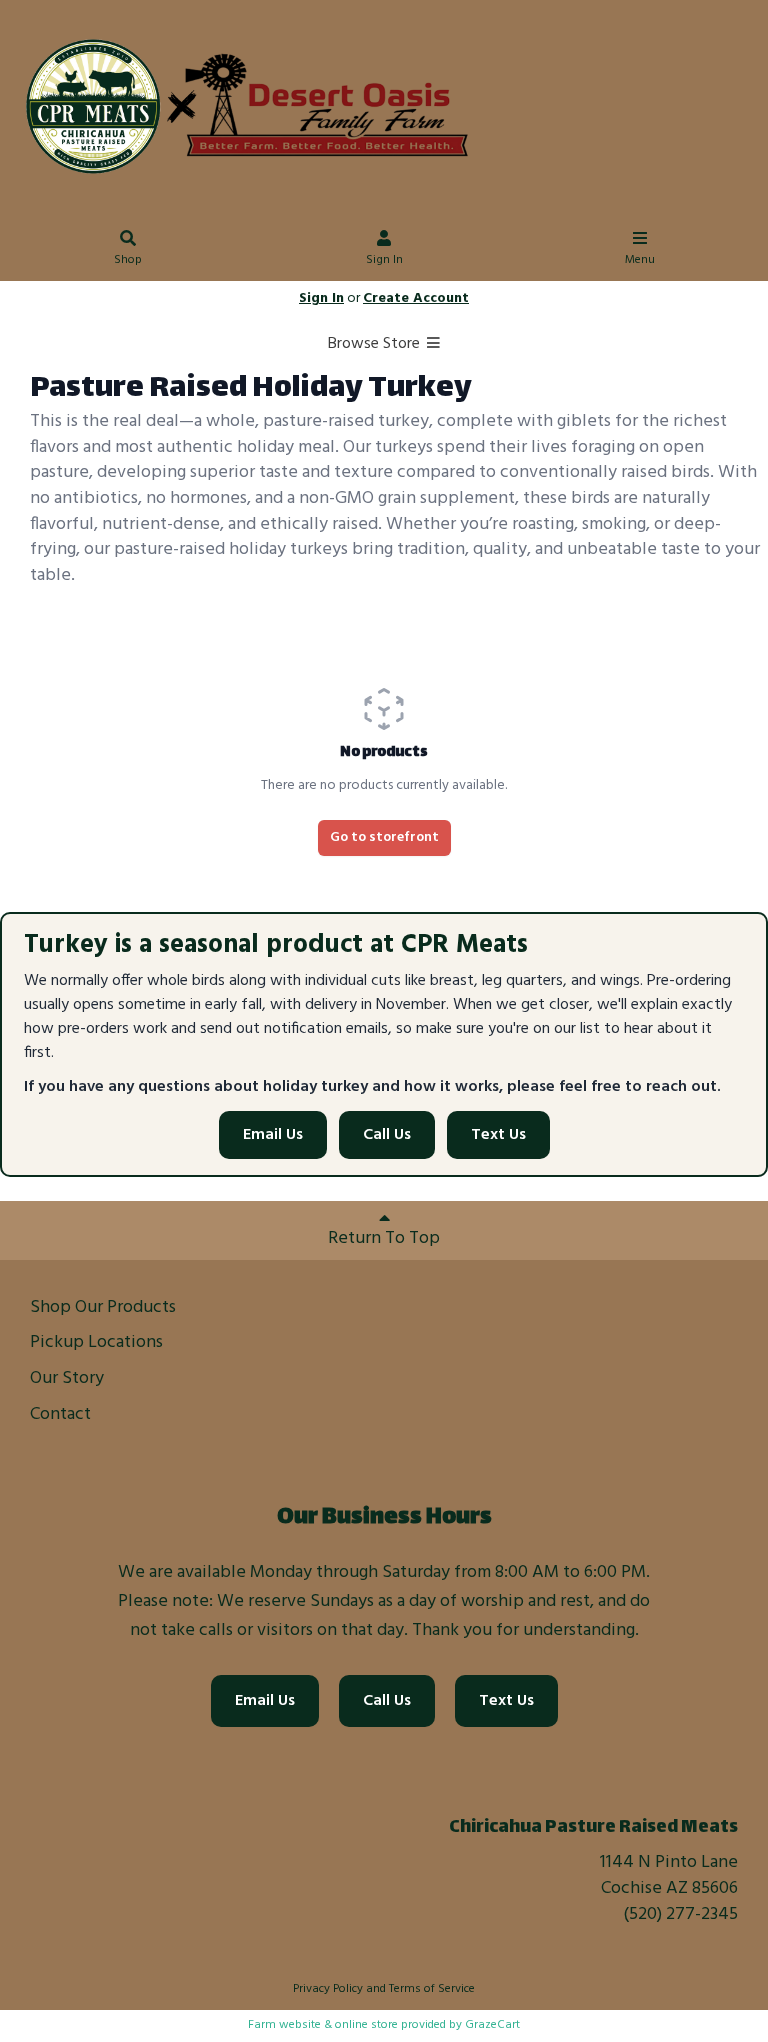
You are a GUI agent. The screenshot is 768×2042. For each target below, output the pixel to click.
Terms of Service (432, 1989)
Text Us (498, 1135)
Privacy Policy (328, 1989)
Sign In (384, 260)
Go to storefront (384, 837)
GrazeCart (492, 2025)
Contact (60, 1414)
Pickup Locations (96, 1342)
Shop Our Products (103, 1307)
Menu (640, 260)
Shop (128, 260)
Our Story (67, 1378)
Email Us (273, 1135)
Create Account (416, 298)
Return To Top (384, 1238)
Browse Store (376, 344)
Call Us (387, 1135)
